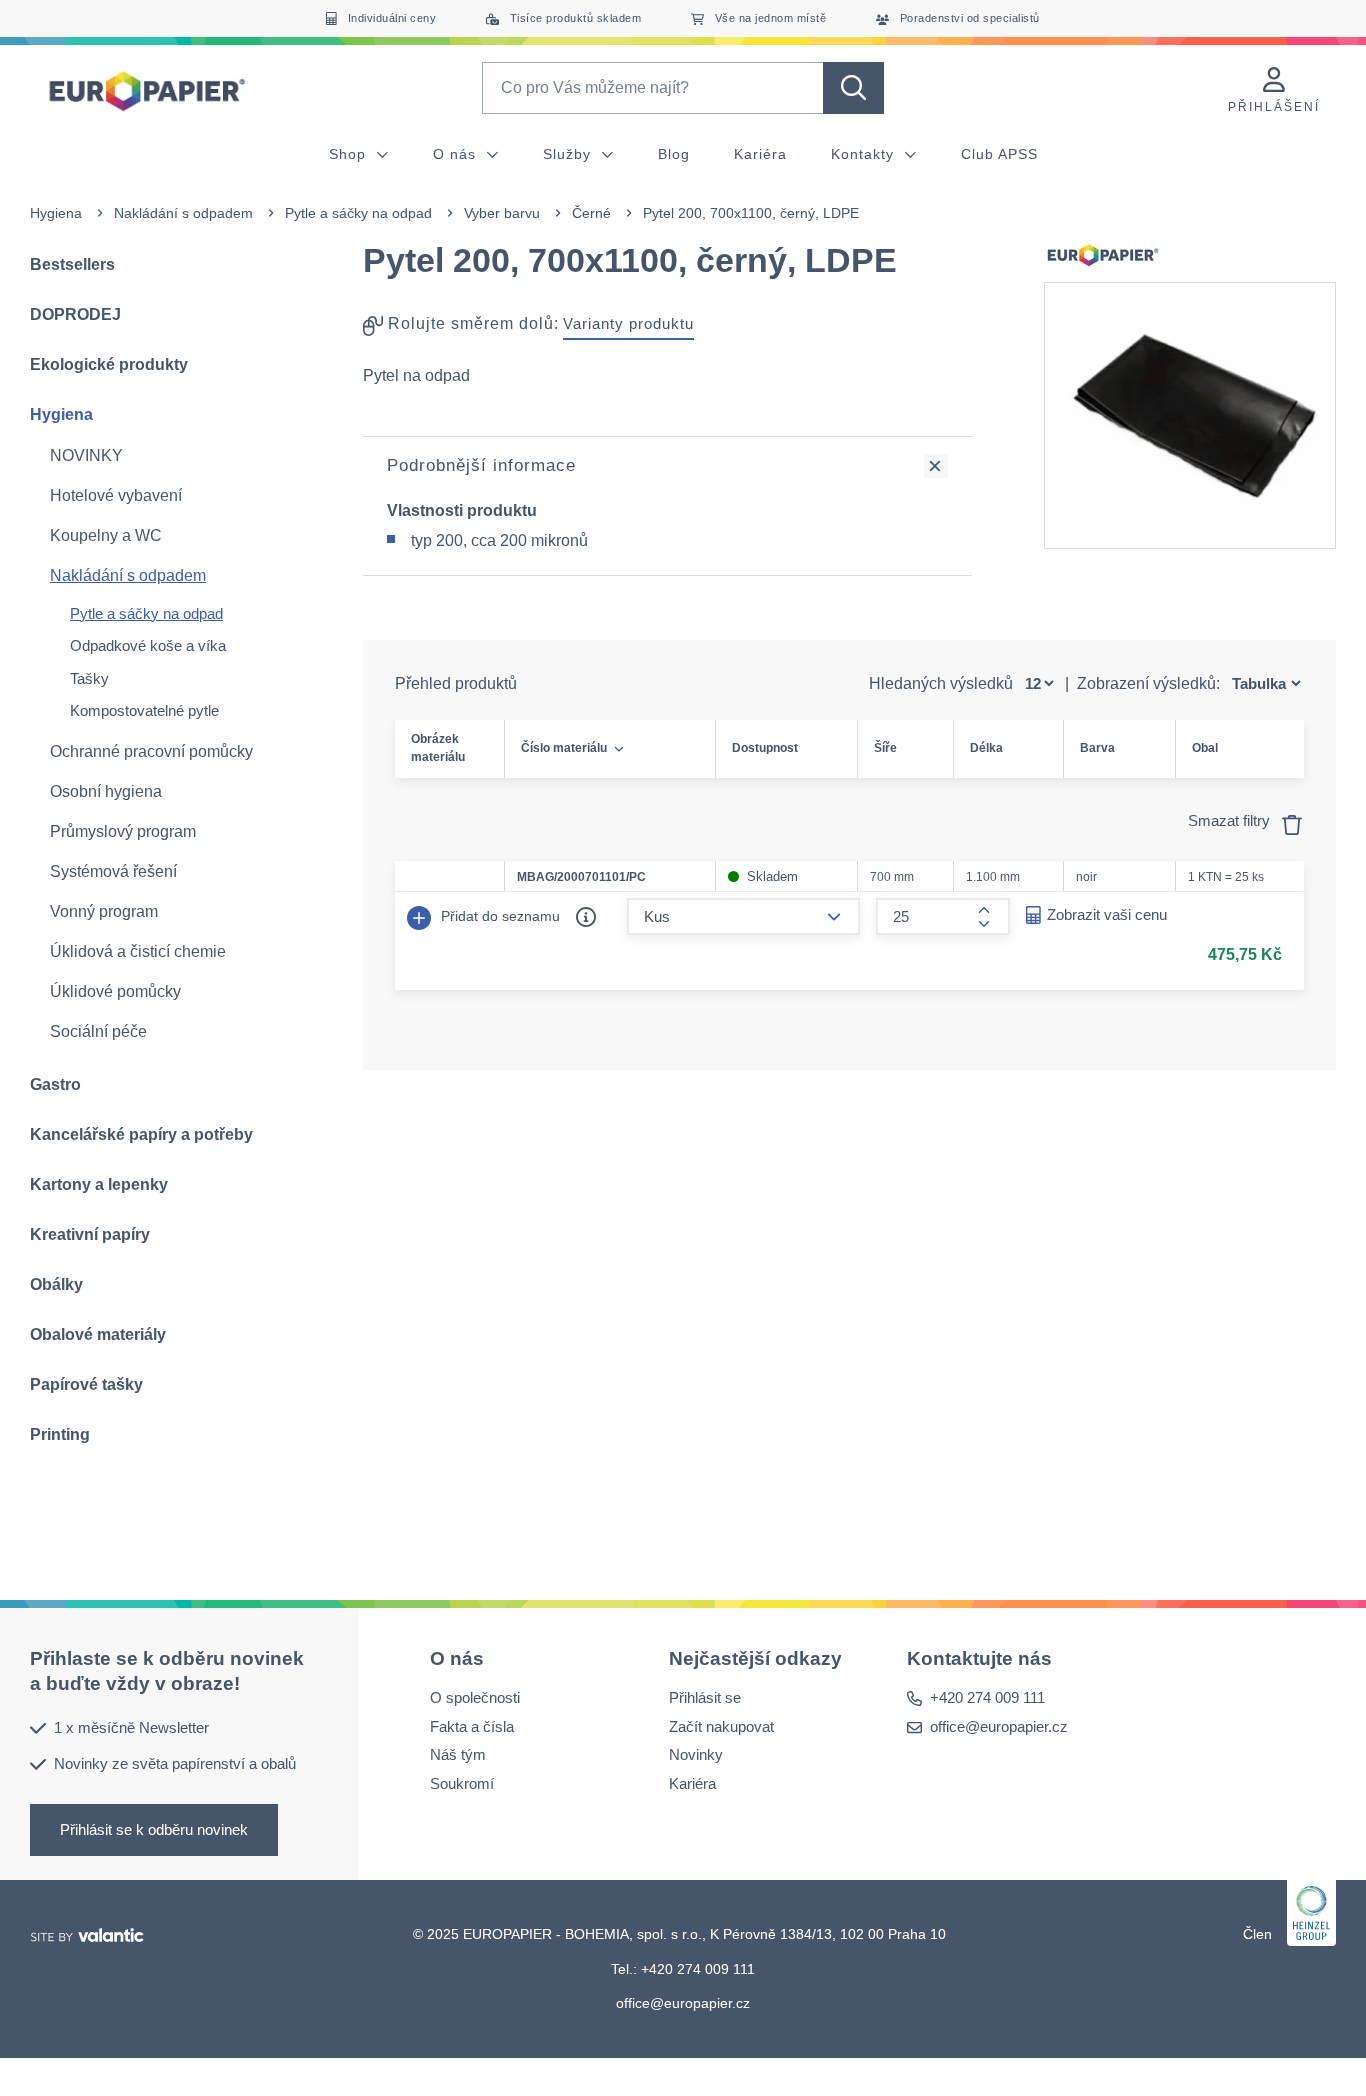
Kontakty (865, 154)
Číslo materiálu (564, 748)
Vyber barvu (502, 213)
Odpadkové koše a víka (148, 645)
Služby (569, 154)
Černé (591, 213)
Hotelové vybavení (116, 495)
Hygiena (56, 213)
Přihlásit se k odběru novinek (154, 1828)
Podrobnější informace (481, 465)
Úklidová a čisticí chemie (138, 951)
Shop (350, 154)
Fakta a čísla (472, 1725)
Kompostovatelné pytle (144, 710)
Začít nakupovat (721, 1725)
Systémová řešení (113, 871)
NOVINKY (86, 455)
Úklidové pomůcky (115, 991)
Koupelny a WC (106, 535)
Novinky (696, 1754)
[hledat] (853, 88)
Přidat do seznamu (498, 916)
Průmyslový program (123, 831)
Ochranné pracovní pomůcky (151, 751)
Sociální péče (98, 1031)
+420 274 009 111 (987, 1697)
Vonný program (104, 911)
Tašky (89, 678)
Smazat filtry (1231, 820)
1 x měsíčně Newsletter (131, 1726)
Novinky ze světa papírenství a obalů (175, 1763)
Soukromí (462, 1782)
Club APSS (999, 154)
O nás (457, 154)
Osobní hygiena (106, 791)
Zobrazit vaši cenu (1107, 914)
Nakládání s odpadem (183, 213)
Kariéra (760, 154)
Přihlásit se (705, 1697)
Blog (674, 154)
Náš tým (458, 1754)
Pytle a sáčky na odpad (358, 213)
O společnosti (475, 1697)
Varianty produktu (628, 323)
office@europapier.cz (999, 1725)
